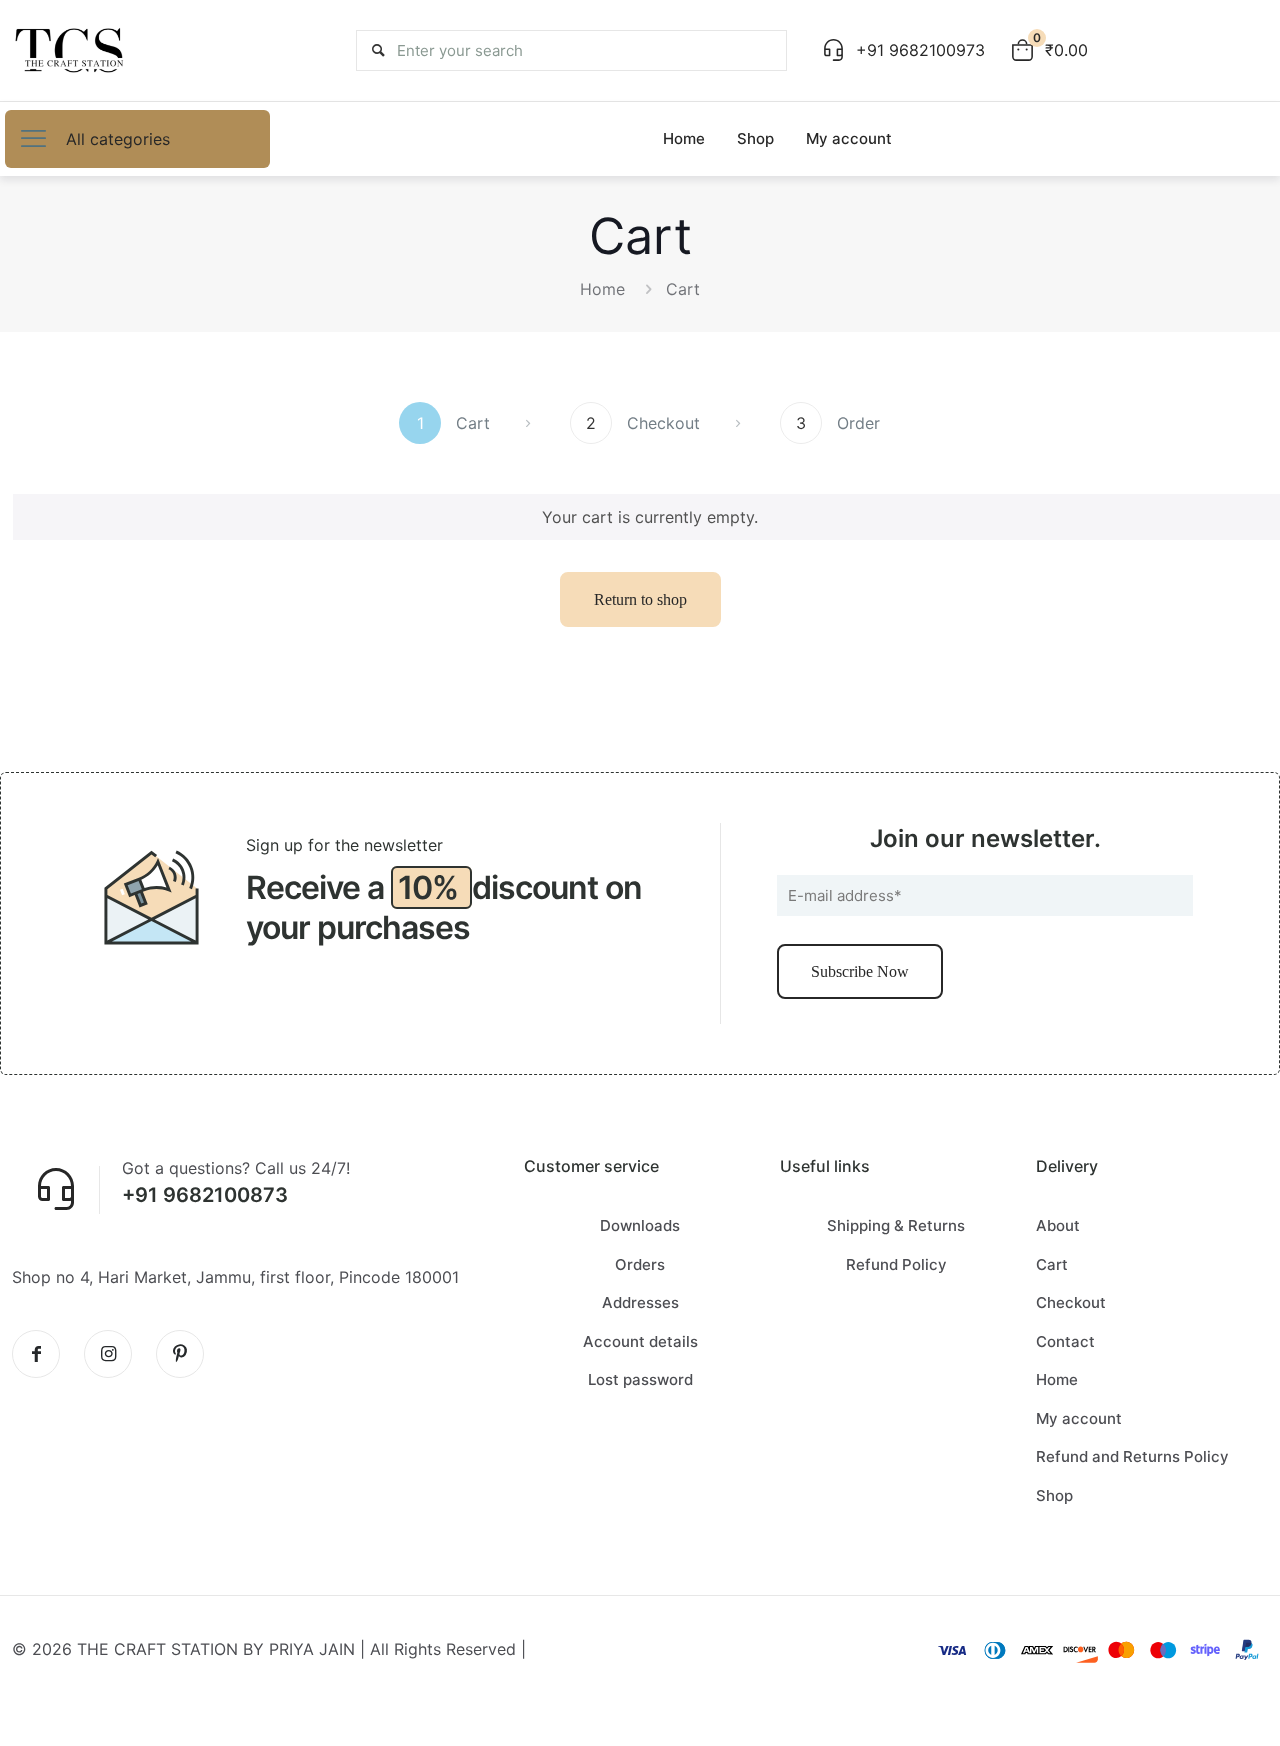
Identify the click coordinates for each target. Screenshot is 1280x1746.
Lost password (640, 1379)
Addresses (640, 1302)
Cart (1052, 1264)
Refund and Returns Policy (1132, 1456)
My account (1079, 1418)
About (1058, 1225)
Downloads (640, 1225)
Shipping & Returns (896, 1225)
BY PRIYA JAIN (299, 1649)
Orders (640, 1264)
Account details (640, 1341)
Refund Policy (896, 1264)
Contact (1065, 1341)
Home (602, 289)
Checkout (1071, 1302)
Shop (1054, 1495)
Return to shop (640, 599)
